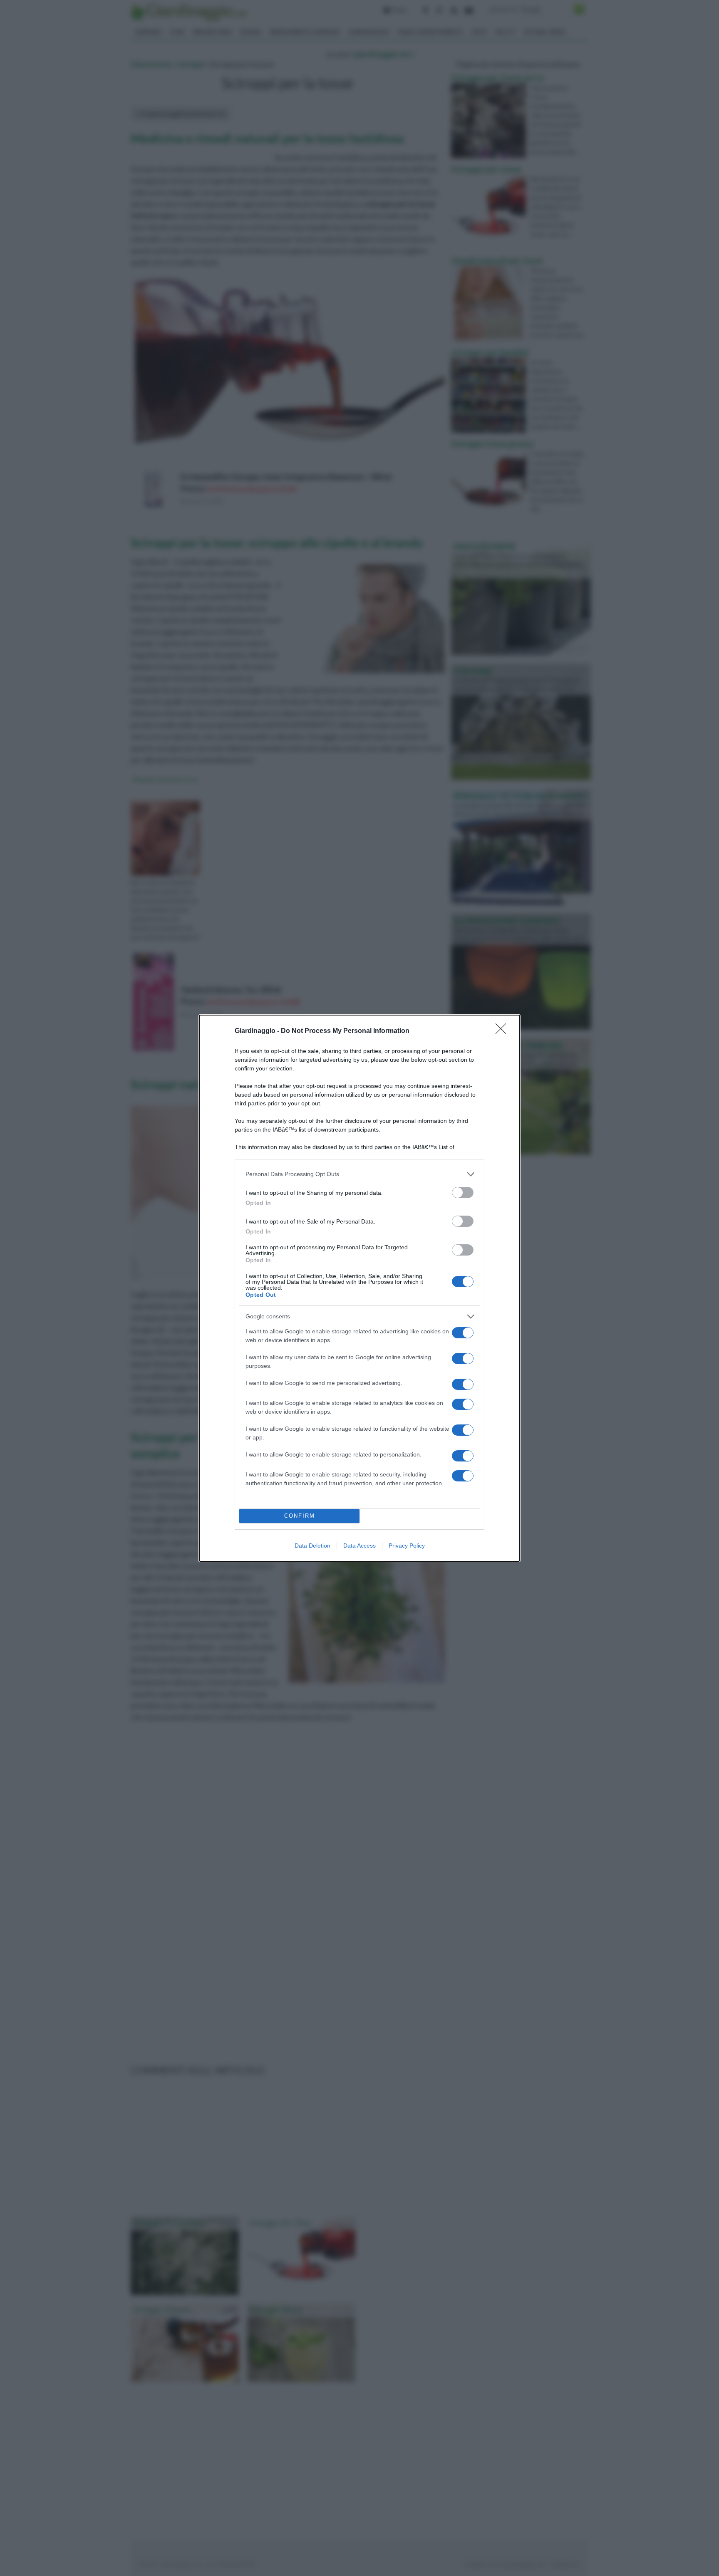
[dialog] (359, 1288)
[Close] (503, 1031)
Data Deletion (312, 1546)
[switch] (463, 1193)
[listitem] (359, 1174)
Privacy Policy (407, 1546)
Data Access (359, 1546)
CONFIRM (300, 1516)
